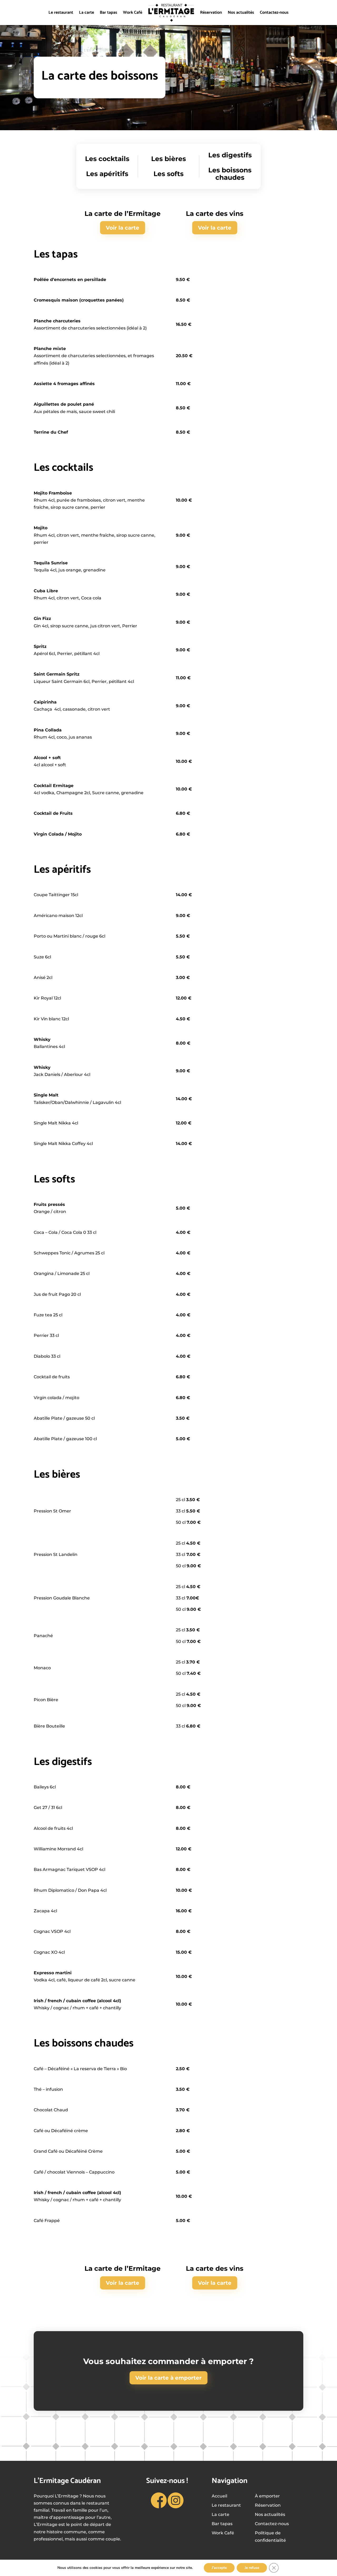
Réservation (211, 13)
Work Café (133, 13)
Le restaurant (61, 13)
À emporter (267, 2496)
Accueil (219, 2496)
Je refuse (252, 2568)
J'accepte (219, 2568)
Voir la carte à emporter (168, 2378)
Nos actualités (241, 13)
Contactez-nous (274, 13)
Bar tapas (108, 13)
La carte (86, 13)
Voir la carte (123, 228)
